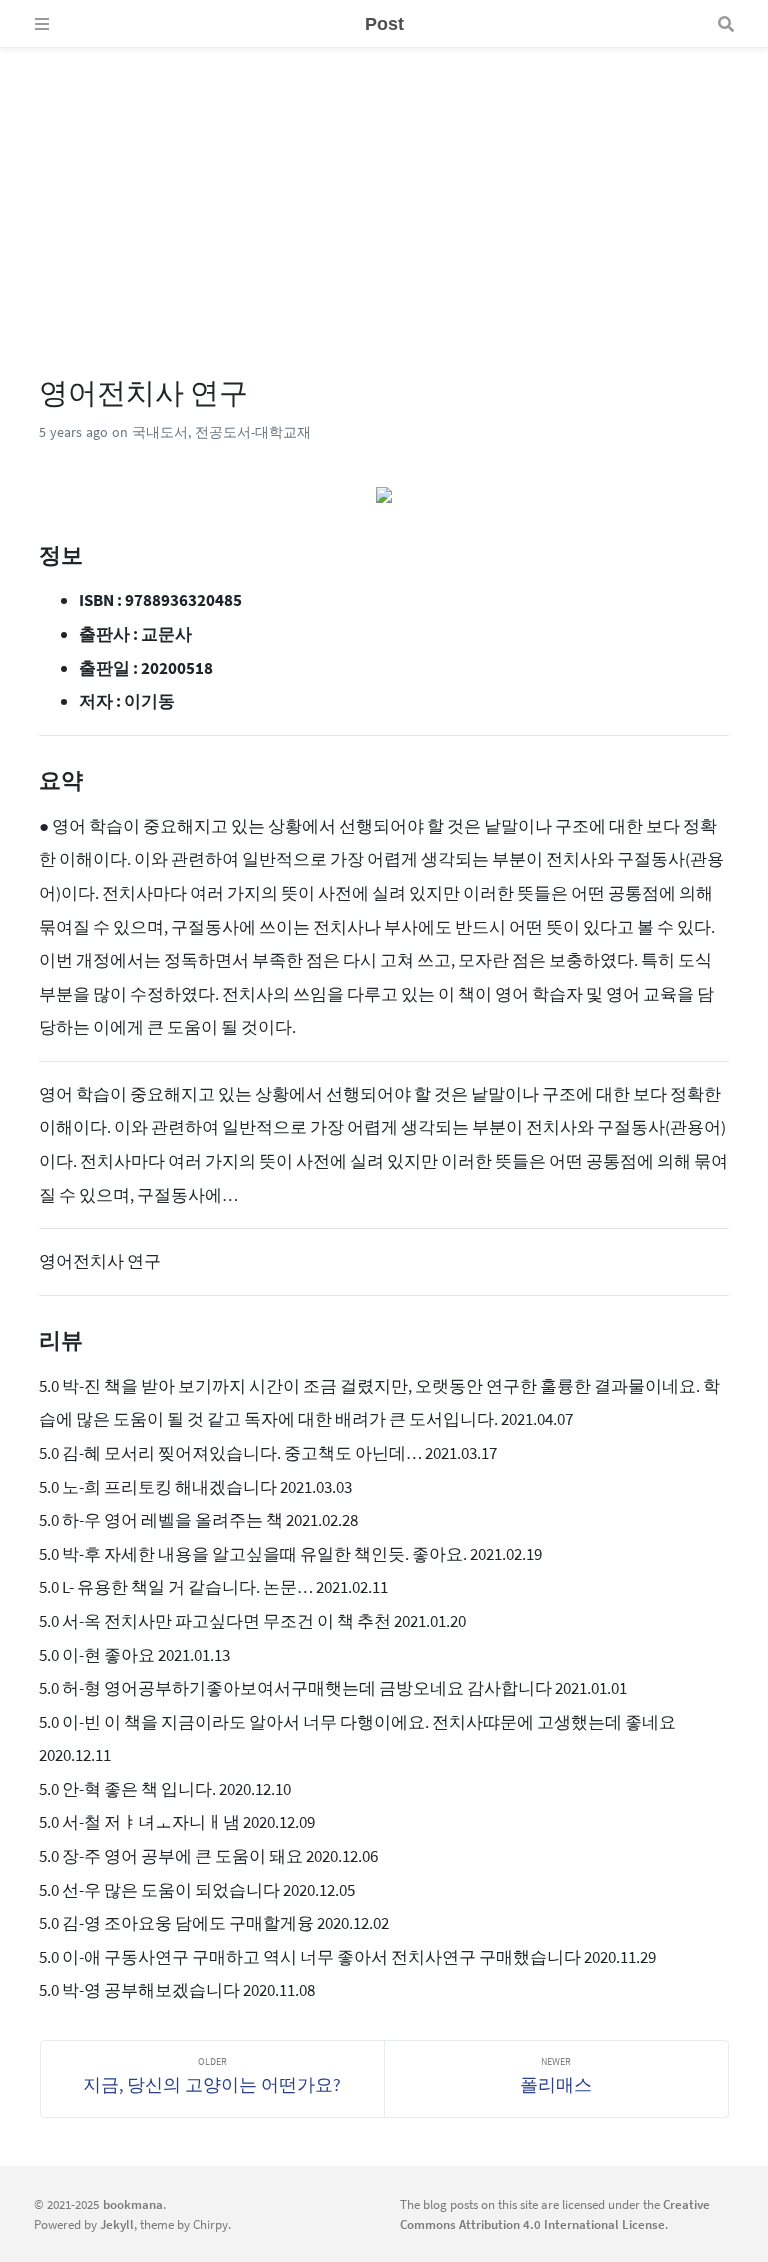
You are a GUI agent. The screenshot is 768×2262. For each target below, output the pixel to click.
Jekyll (117, 2224)
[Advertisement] (384, 188)
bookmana (133, 2204)
